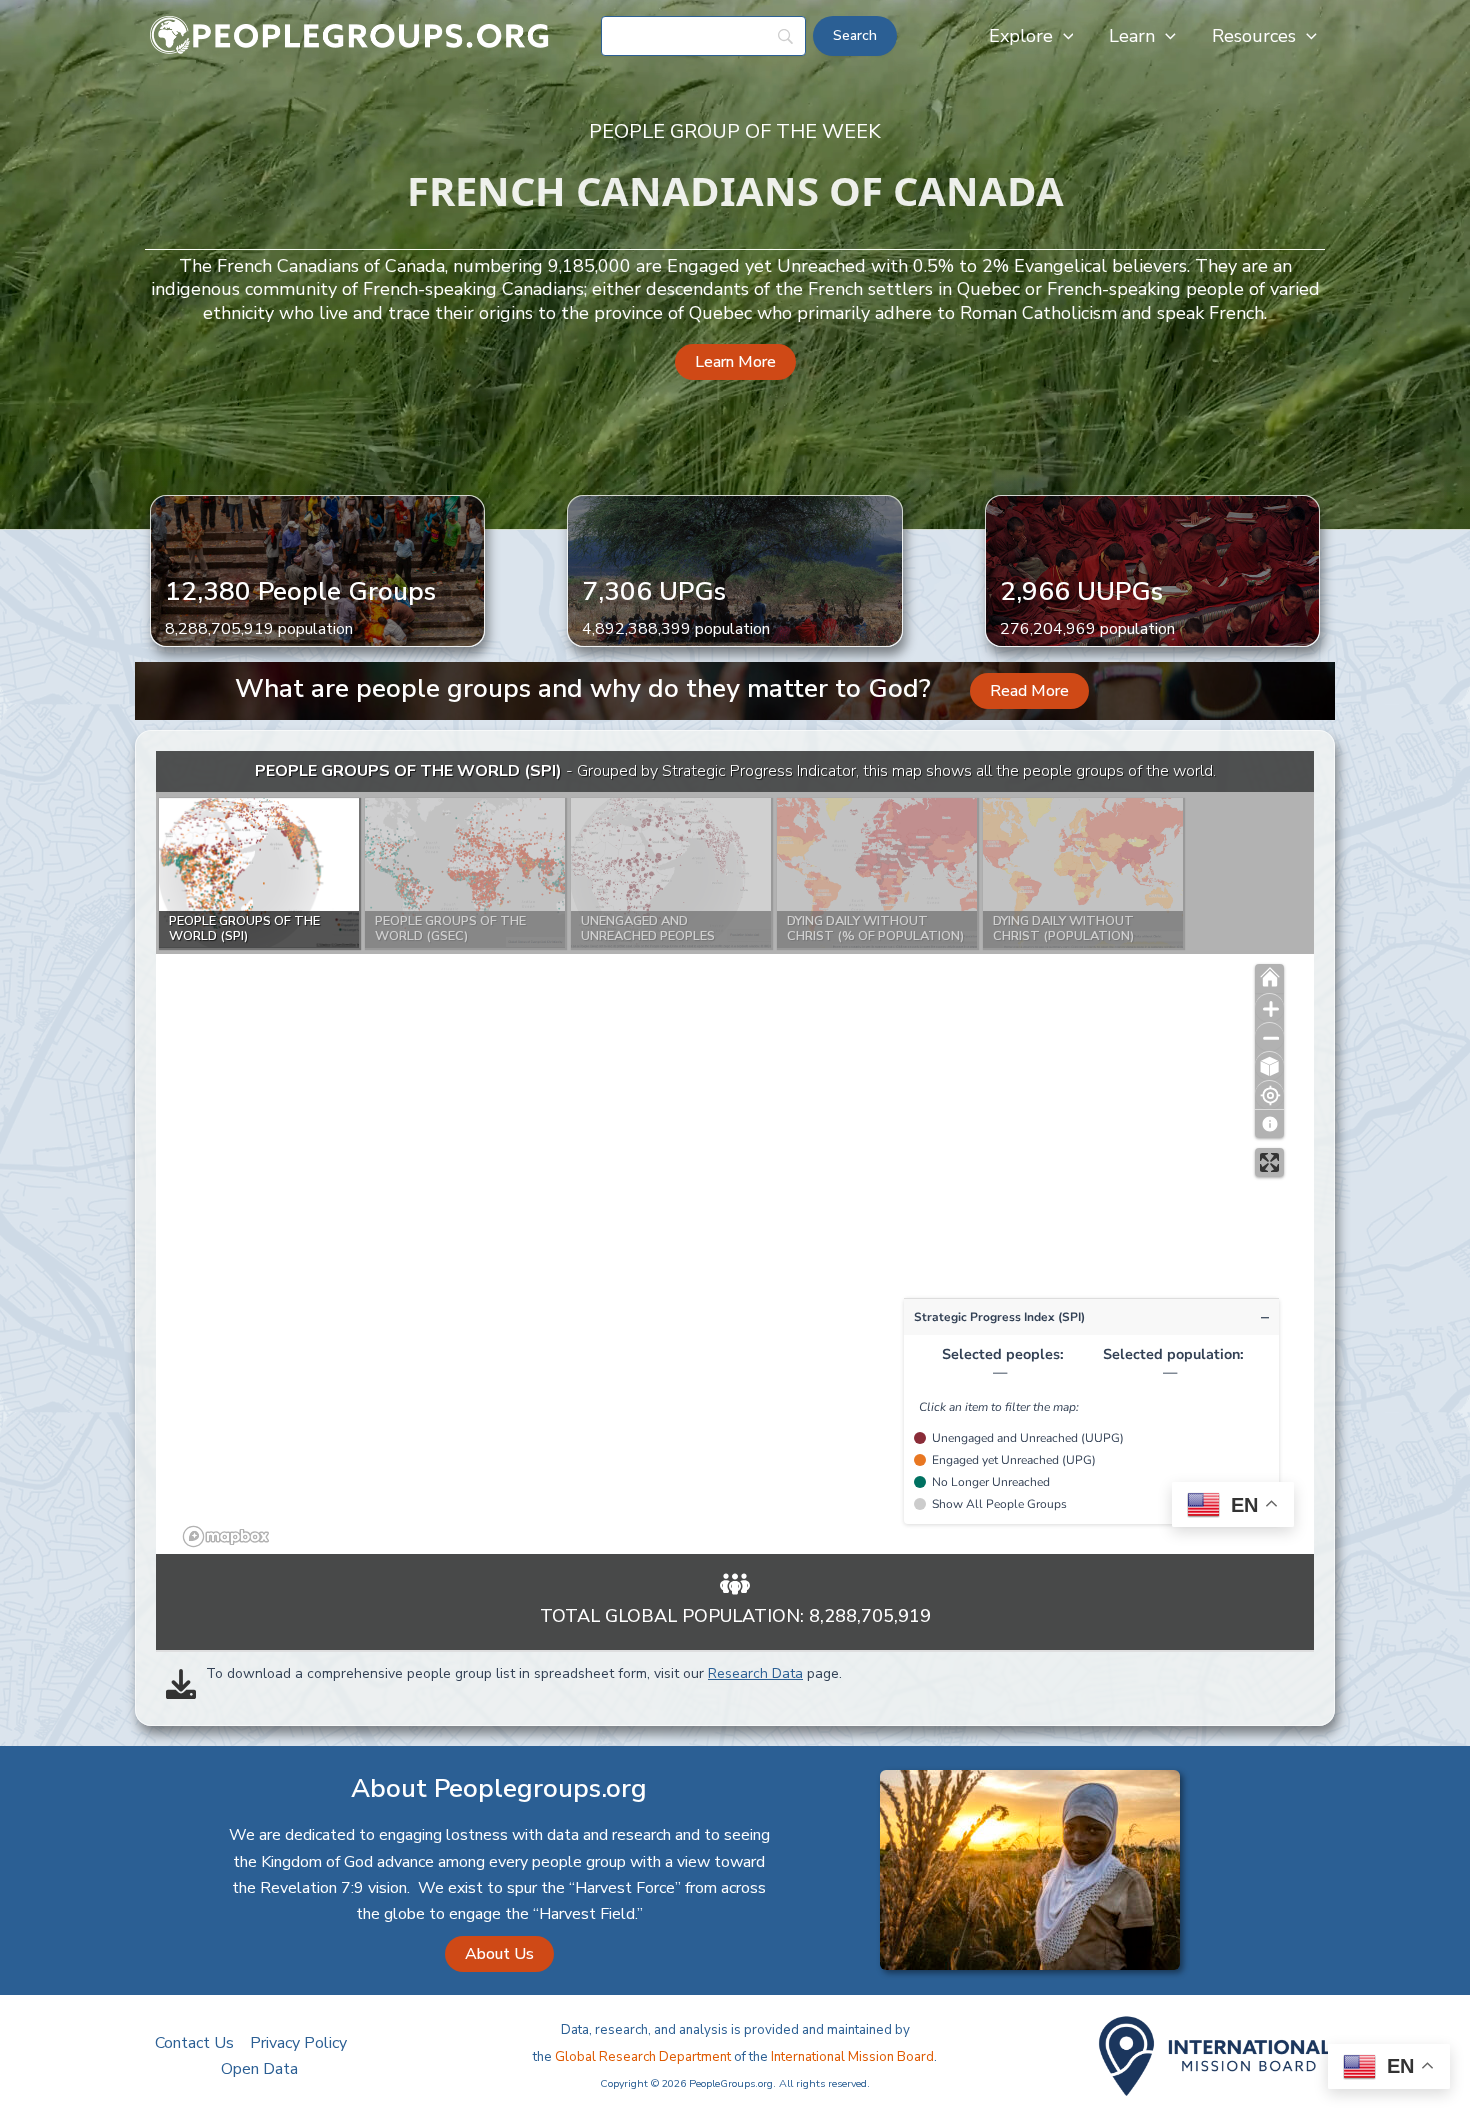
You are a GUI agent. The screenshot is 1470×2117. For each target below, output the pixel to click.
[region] (735, 1152)
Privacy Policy (298, 2043)
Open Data (259, 2069)
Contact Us (194, 2043)
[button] (1063, 36)
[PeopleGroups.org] (350, 35)
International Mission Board (852, 2057)
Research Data (755, 1673)
